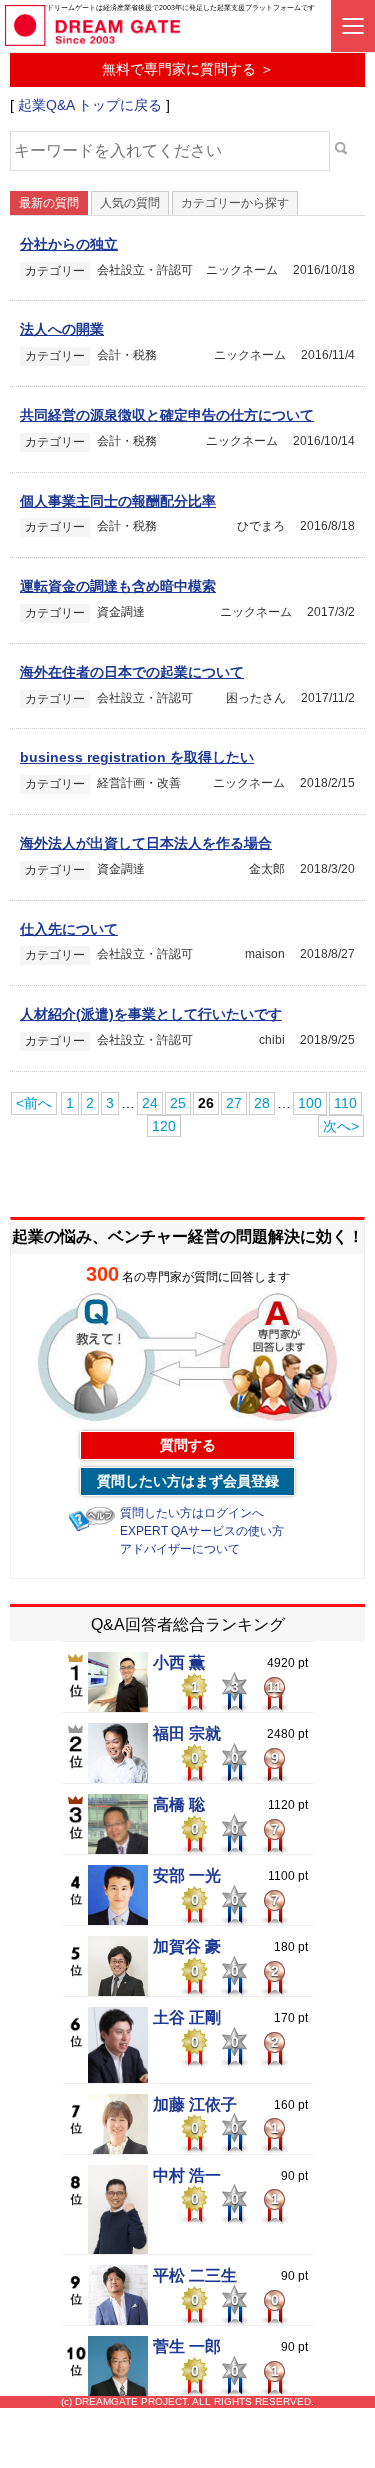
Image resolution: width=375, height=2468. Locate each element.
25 (178, 1103)
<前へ (34, 1103)
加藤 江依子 (195, 2105)
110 (345, 1103)
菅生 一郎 (187, 2347)
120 (164, 1126)
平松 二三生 (195, 2276)
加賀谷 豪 (187, 1947)
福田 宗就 (187, 1734)
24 (150, 1103)
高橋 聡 (179, 1805)
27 (234, 1103)
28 (262, 1103)
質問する (188, 1445)
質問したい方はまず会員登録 (188, 1481)
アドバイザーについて (180, 1549)
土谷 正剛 (187, 2018)
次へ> (341, 1126)
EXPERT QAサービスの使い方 (202, 1531)
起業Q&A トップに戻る (90, 105)
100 (310, 1103)
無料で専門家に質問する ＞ (188, 69)
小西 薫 (179, 1663)
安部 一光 (187, 1876)
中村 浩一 (187, 2176)
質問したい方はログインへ (192, 1513)
